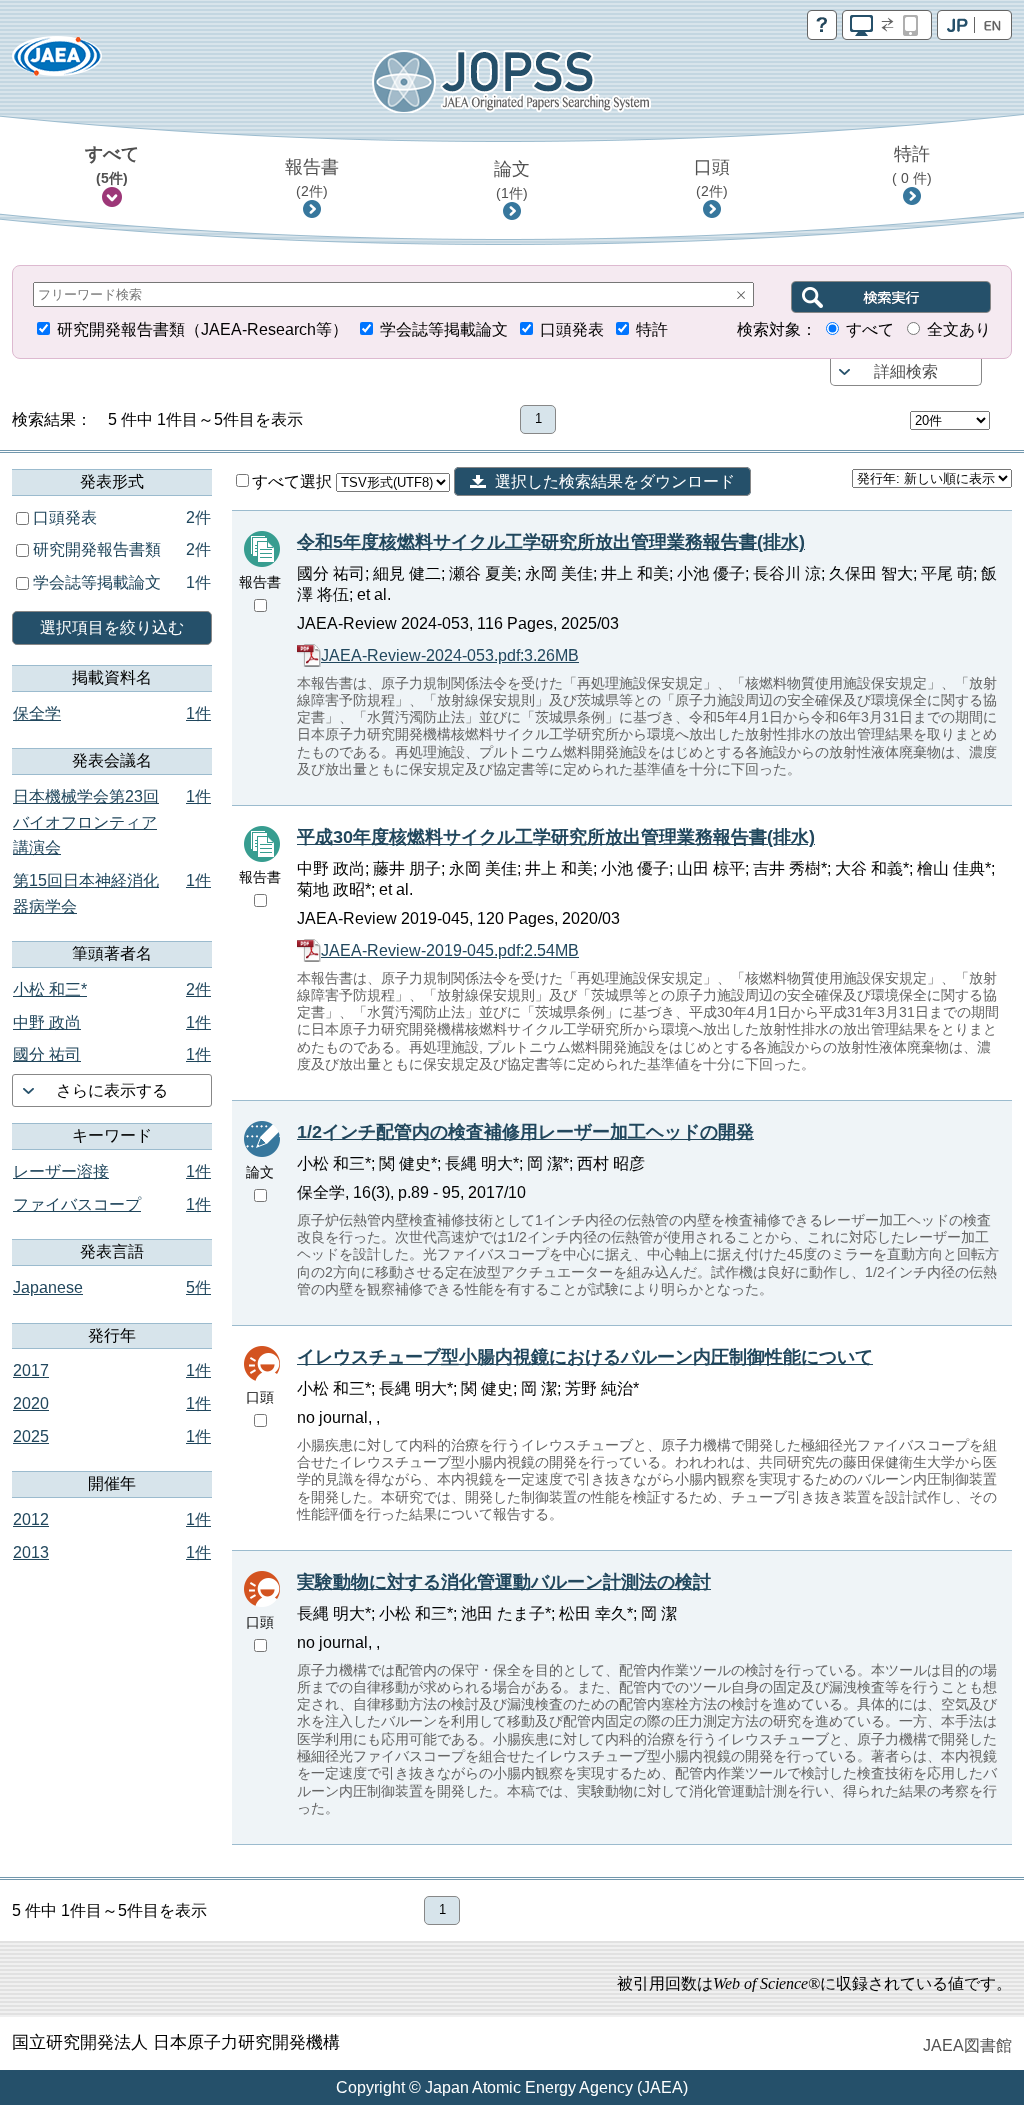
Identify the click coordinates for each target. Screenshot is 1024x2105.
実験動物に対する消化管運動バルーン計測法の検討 (504, 1582)
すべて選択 (294, 481)
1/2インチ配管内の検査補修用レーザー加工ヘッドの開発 (525, 1132)
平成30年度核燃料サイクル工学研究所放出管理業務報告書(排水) (556, 837)
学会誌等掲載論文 (444, 329)
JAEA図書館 (967, 2045)
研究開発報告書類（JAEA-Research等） (202, 329)
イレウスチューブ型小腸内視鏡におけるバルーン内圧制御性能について (585, 1357)
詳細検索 (906, 371)
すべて (112, 165)
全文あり (959, 329)
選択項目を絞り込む (112, 627)
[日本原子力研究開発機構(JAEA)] (57, 62)
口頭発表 (572, 329)
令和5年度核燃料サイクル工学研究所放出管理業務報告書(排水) (551, 542)
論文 (512, 180)
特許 (912, 165)
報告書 (312, 178)
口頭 (712, 178)
